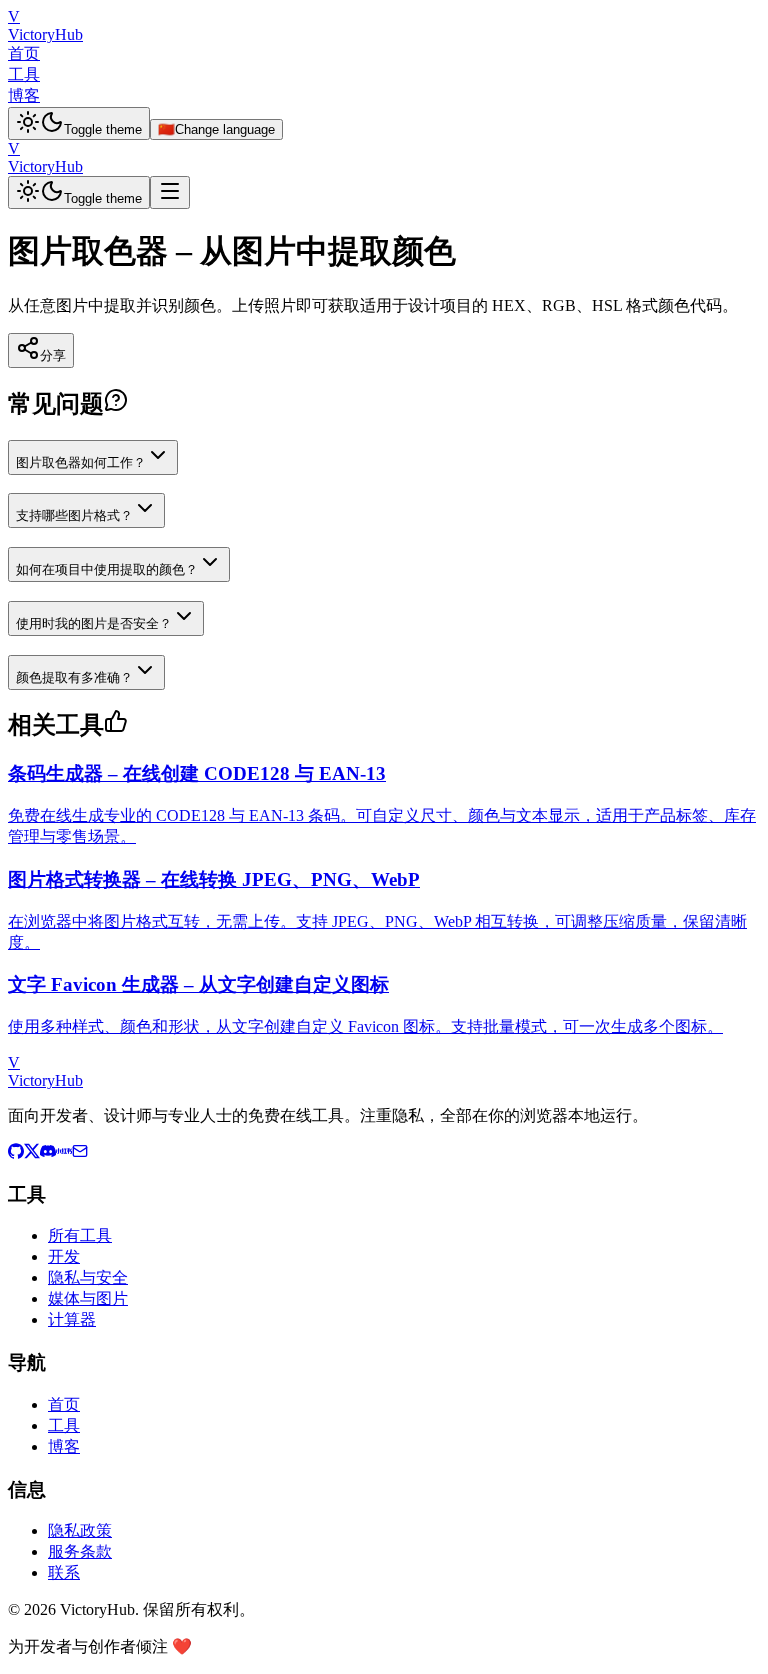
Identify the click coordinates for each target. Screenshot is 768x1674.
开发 (64, 1256)
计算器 (72, 1319)
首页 (24, 53)
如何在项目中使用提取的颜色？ (107, 569)
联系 (64, 1572)
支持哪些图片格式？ (74, 515)
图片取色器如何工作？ (81, 462)
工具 (24, 74)
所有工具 (80, 1235)
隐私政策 (80, 1530)
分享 (53, 355)
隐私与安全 (88, 1277)
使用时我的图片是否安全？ (94, 623)
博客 (24, 95)
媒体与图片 (88, 1298)
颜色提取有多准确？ (74, 677)
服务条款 (80, 1551)
